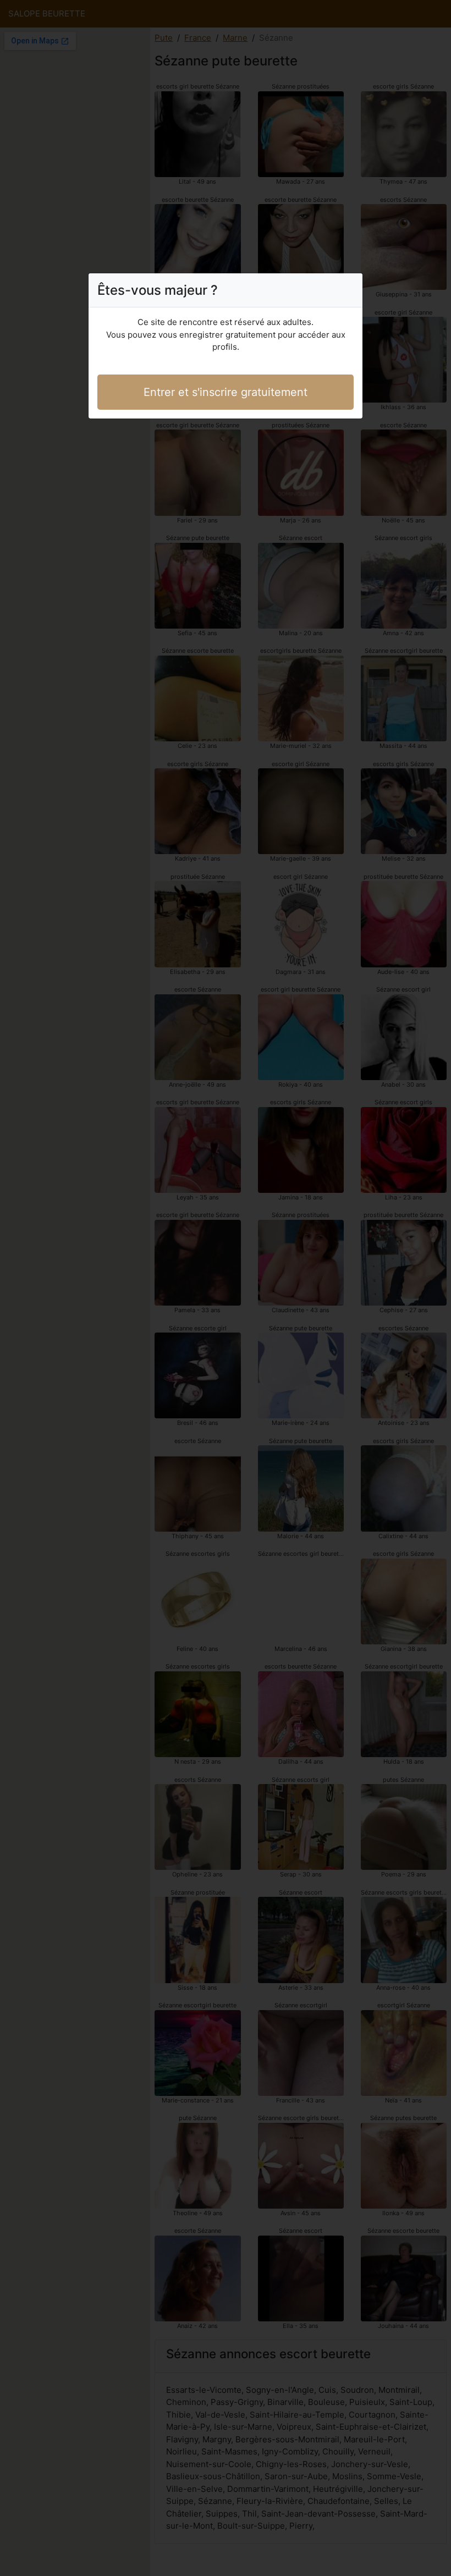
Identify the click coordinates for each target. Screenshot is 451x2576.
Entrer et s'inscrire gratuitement (226, 392)
